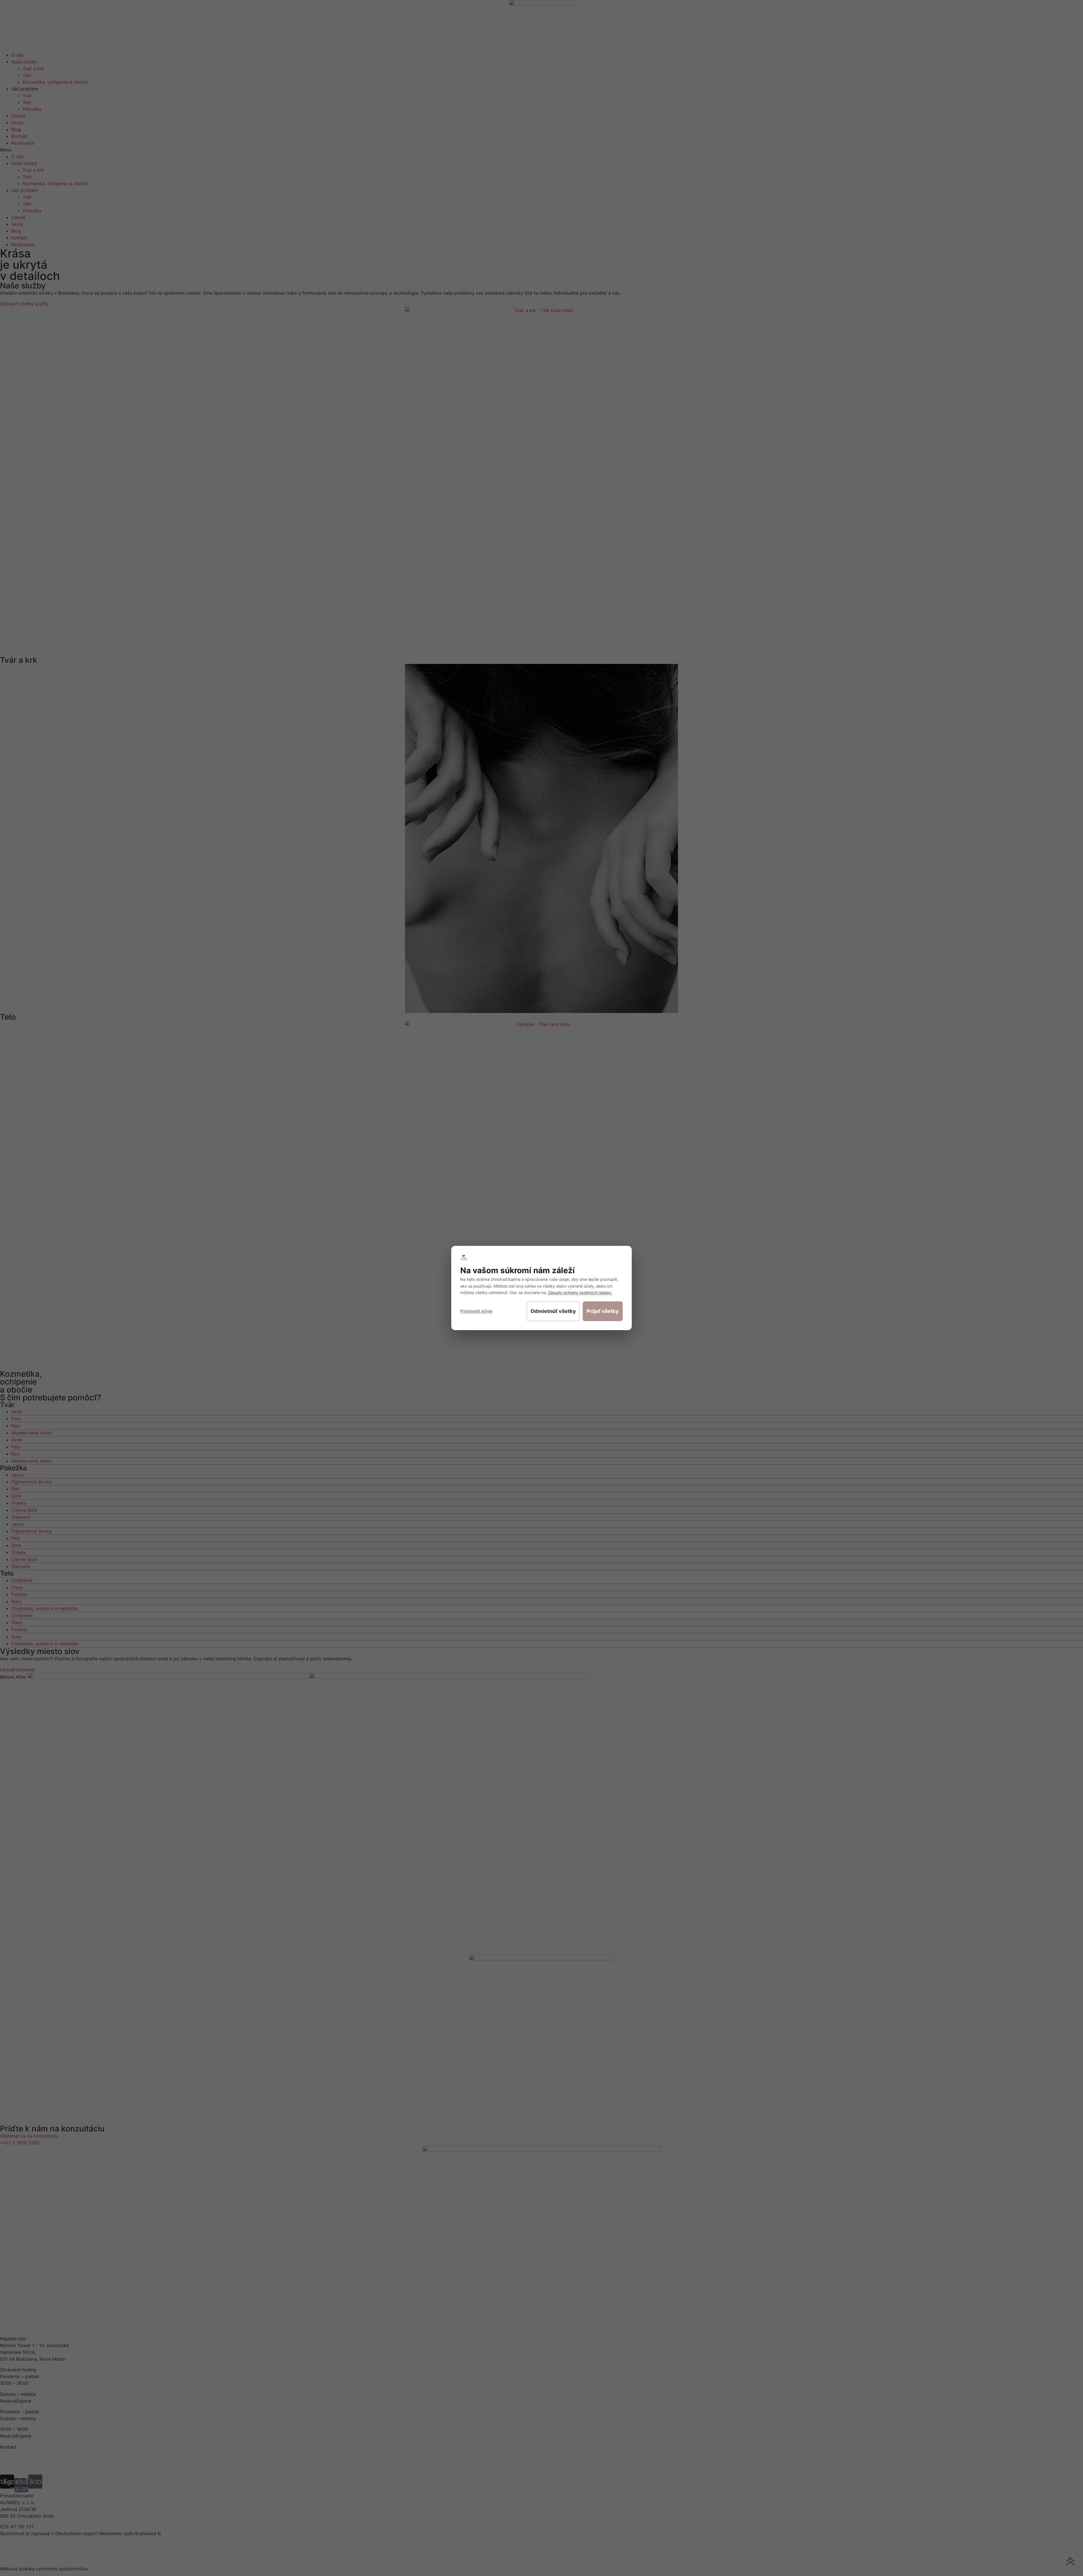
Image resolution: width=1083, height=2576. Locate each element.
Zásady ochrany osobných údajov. (580, 1293)
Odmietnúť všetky (553, 1311)
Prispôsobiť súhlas (476, 1311)
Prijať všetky (603, 1311)
